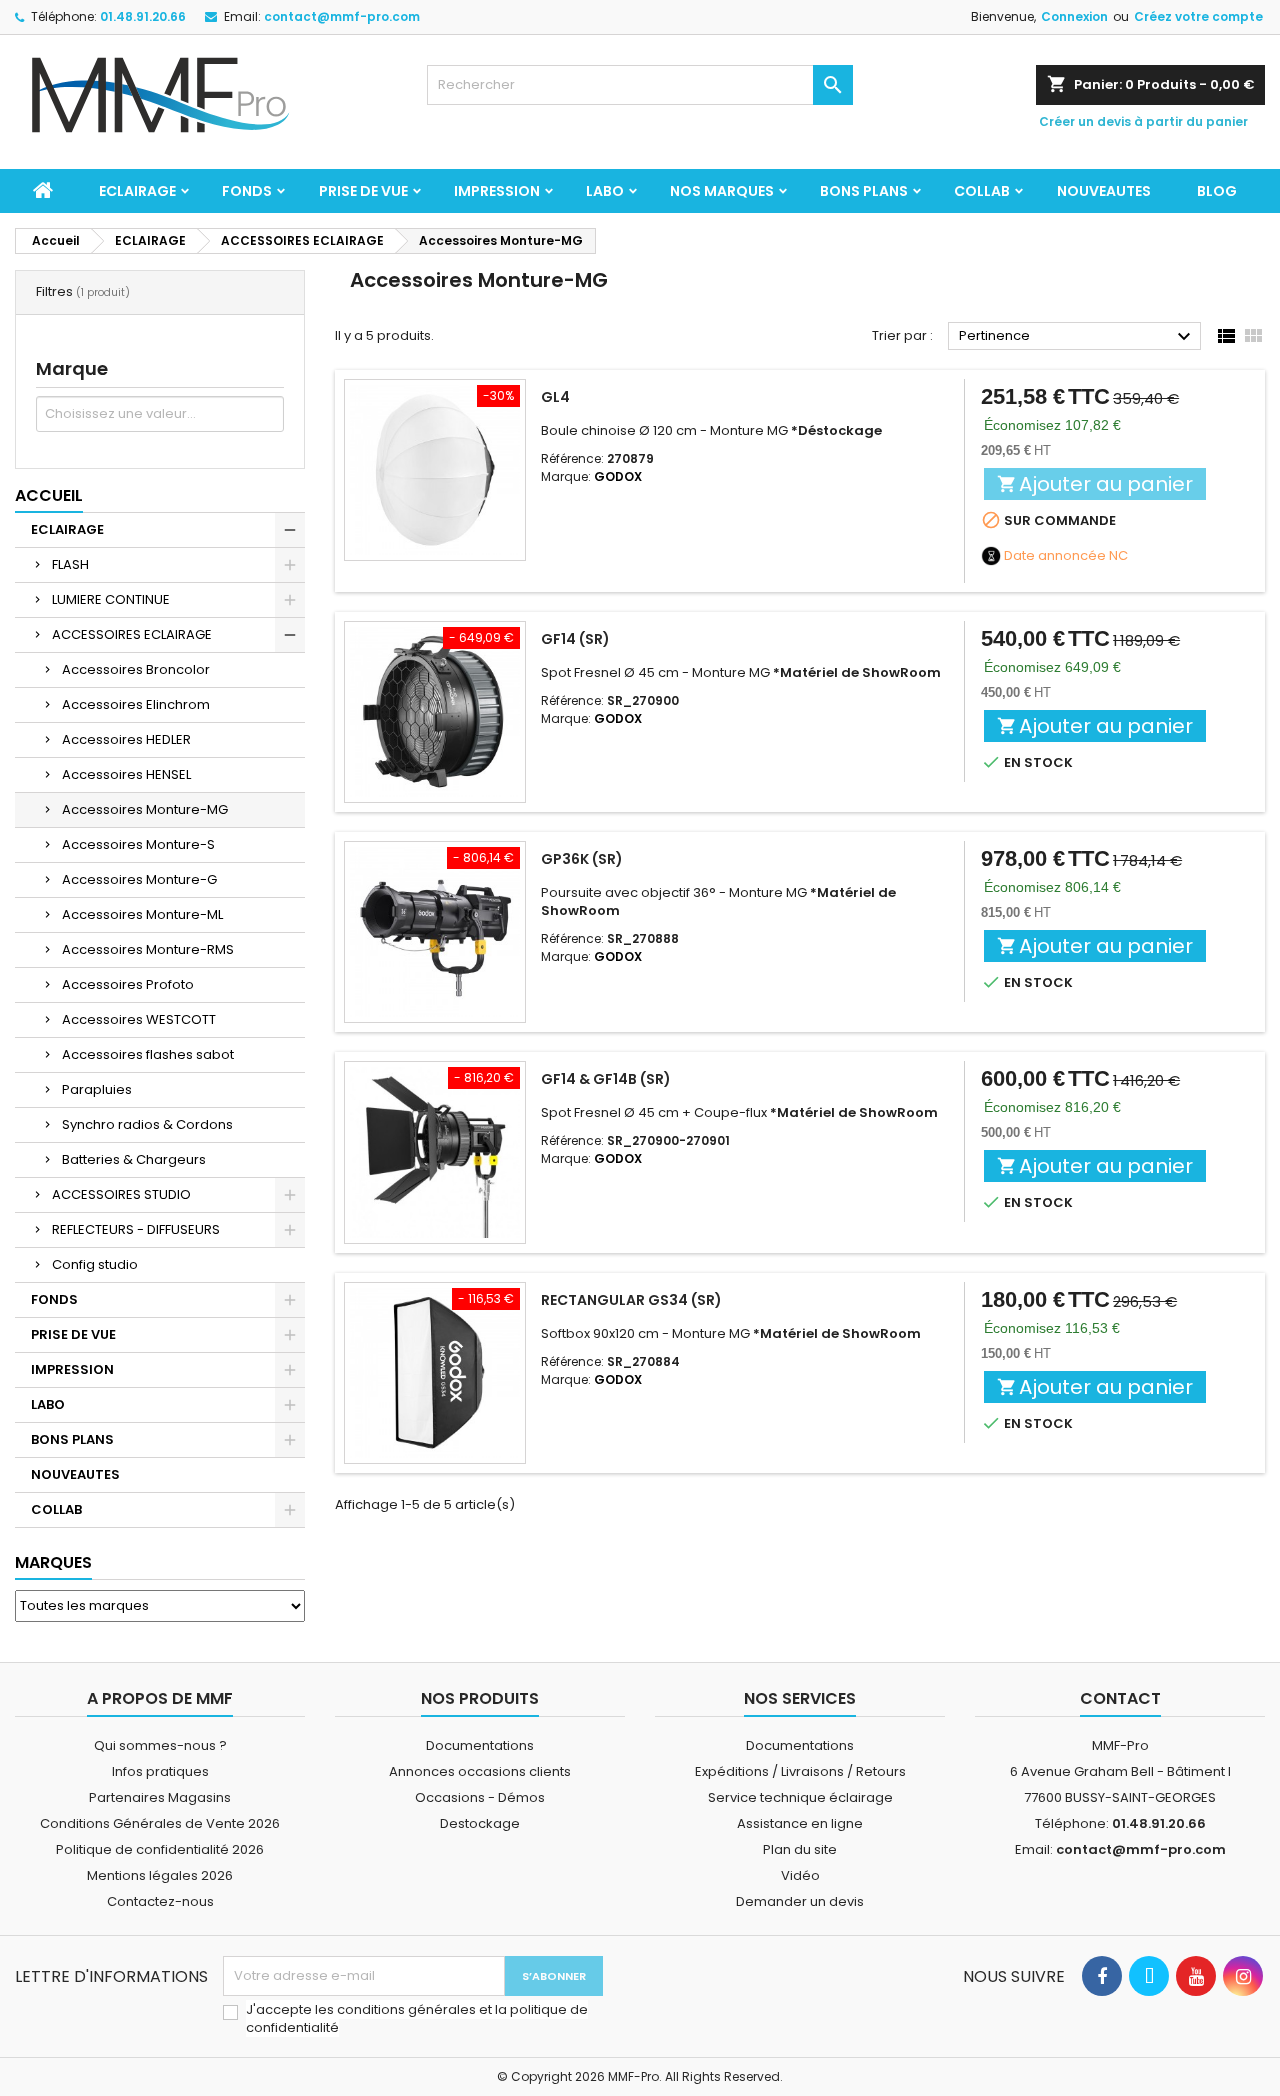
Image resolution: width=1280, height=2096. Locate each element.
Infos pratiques (160, 1771)
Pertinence (1077, 337)
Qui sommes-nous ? (160, 1745)
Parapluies (97, 1089)
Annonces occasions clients (480, 1771)
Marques (53, 1562)
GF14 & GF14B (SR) (606, 1079)
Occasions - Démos (480, 1797)
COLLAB (982, 191)
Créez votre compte (1198, 16)
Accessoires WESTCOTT (139, 1019)
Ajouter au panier (1095, 484)
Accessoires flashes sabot (148, 1054)
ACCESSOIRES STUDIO (121, 1194)
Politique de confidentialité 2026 (160, 1849)
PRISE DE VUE (363, 191)
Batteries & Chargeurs (134, 1159)
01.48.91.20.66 (143, 16)
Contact (1120, 1698)
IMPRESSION (497, 191)
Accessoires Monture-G (139, 879)
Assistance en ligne (800, 1823)
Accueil (49, 495)
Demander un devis (800, 1901)
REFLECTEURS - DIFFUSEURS (136, 1229)
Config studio (95, 1264)
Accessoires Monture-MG (145, 809)
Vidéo (800, 1875)
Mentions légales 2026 (160, 1875)
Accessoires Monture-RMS (148, 949)
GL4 (555, 397)
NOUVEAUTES (1104, 191)
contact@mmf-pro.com (342, 16)
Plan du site (800, 1849)
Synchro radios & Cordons (147, 1124)
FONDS (247, 191)
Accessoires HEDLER (126, 739)
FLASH (70, 564)
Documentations (480, 1745)
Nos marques (722, 191)
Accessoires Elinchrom (136, 704)
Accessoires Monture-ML (142, 914)
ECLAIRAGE (137, 191)
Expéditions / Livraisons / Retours (800, 1771)
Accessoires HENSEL (126, 774)
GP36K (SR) (582, 859)
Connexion (1074, 16)
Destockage (480, 1823)
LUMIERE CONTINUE (111, 599)
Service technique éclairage (800, 1797)
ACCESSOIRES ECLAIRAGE (132, 634)
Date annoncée (1055, 556)
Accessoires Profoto (128, 984)
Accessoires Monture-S (138, 844)
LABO (605, 191)
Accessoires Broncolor (136, 669)
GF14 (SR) (575, 639)
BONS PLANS (864, 191)
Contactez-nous (160, 1901)
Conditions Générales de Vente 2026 (160, 1823)
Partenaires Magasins (160, 1797)
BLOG (1217, 191)
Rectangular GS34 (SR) (631, 1300)
